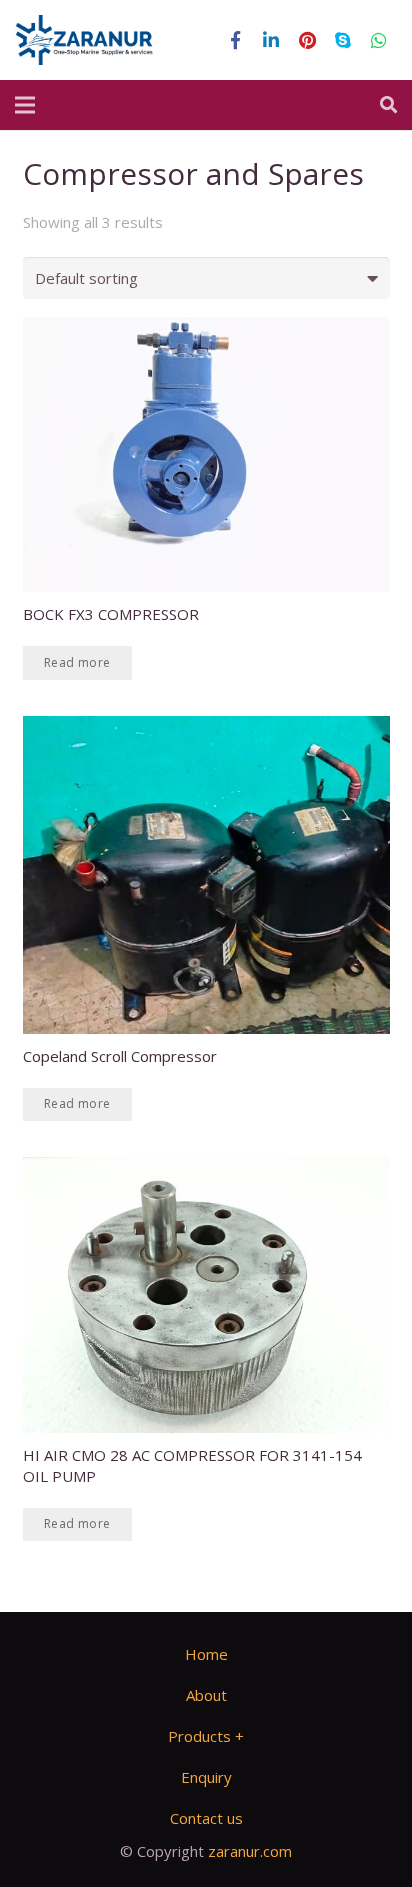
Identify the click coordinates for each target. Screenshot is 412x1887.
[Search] (388, 105)
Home (206, 1654)
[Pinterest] (307, 40)
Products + (206, 1736)
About (206, 1695)
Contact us (206, 1818)
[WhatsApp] (379, 40)
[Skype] (343, 40)
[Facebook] (235, 40)
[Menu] (25, 105)
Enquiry (206, 1777)
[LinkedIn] (271, 40)
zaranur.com (250, 1851)
